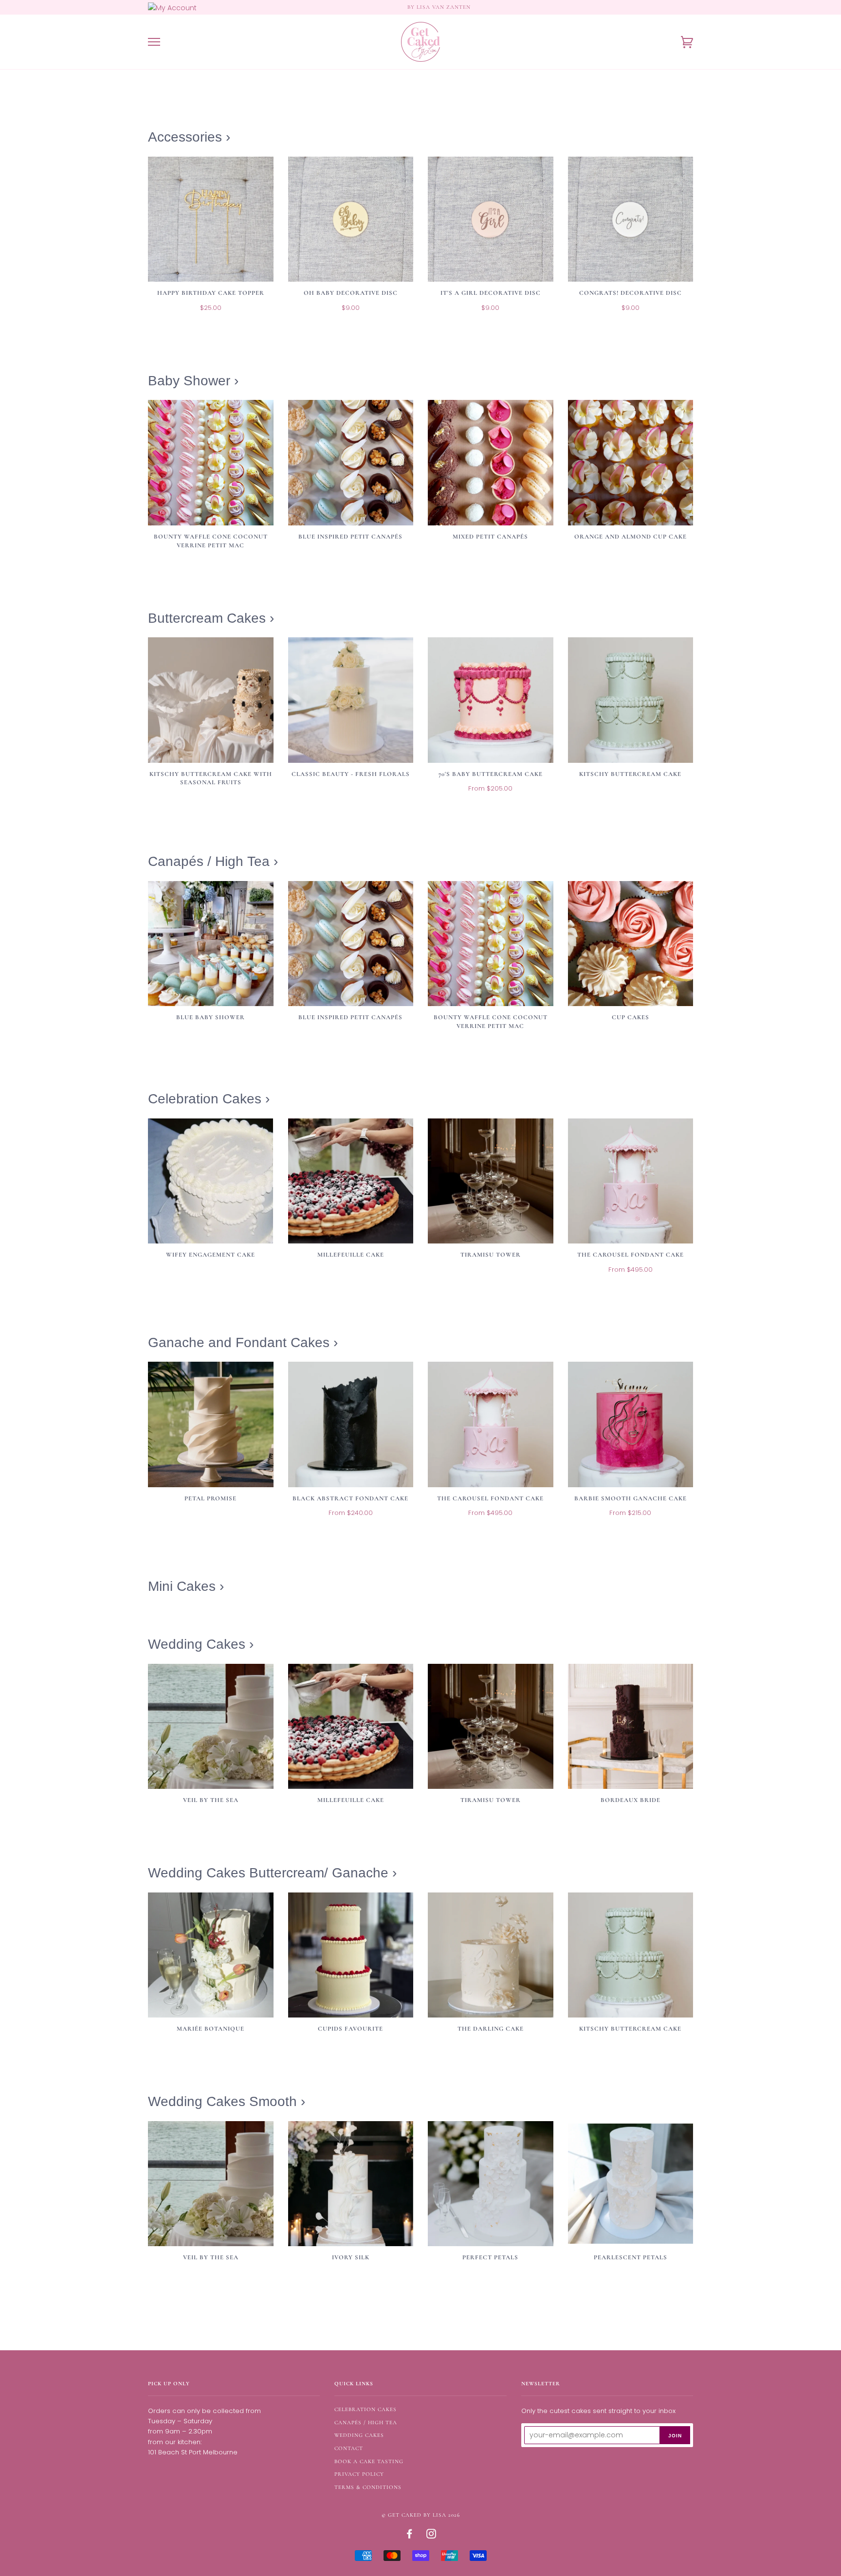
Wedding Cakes (359, 2435)
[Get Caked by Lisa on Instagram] (431, 2536)
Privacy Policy (359, 2474)
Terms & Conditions (368, 2487)
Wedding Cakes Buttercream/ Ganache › (272, 1873)
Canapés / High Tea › (213, 861)
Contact (349, 2448)
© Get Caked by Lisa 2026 (421, 2515)
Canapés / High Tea (366, 2423)
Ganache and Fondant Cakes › (243, 1342)
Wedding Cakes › (201, 1644)
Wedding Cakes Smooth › (227, 2101)
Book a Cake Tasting (369, 2461)
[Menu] (154, 42)
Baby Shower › (193, 381)
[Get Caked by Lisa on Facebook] (410, 2536)
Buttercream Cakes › (211, 618)
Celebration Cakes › (209, 1099)
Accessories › (189, 137)
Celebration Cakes (366, 2409)
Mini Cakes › (186, 1586)
